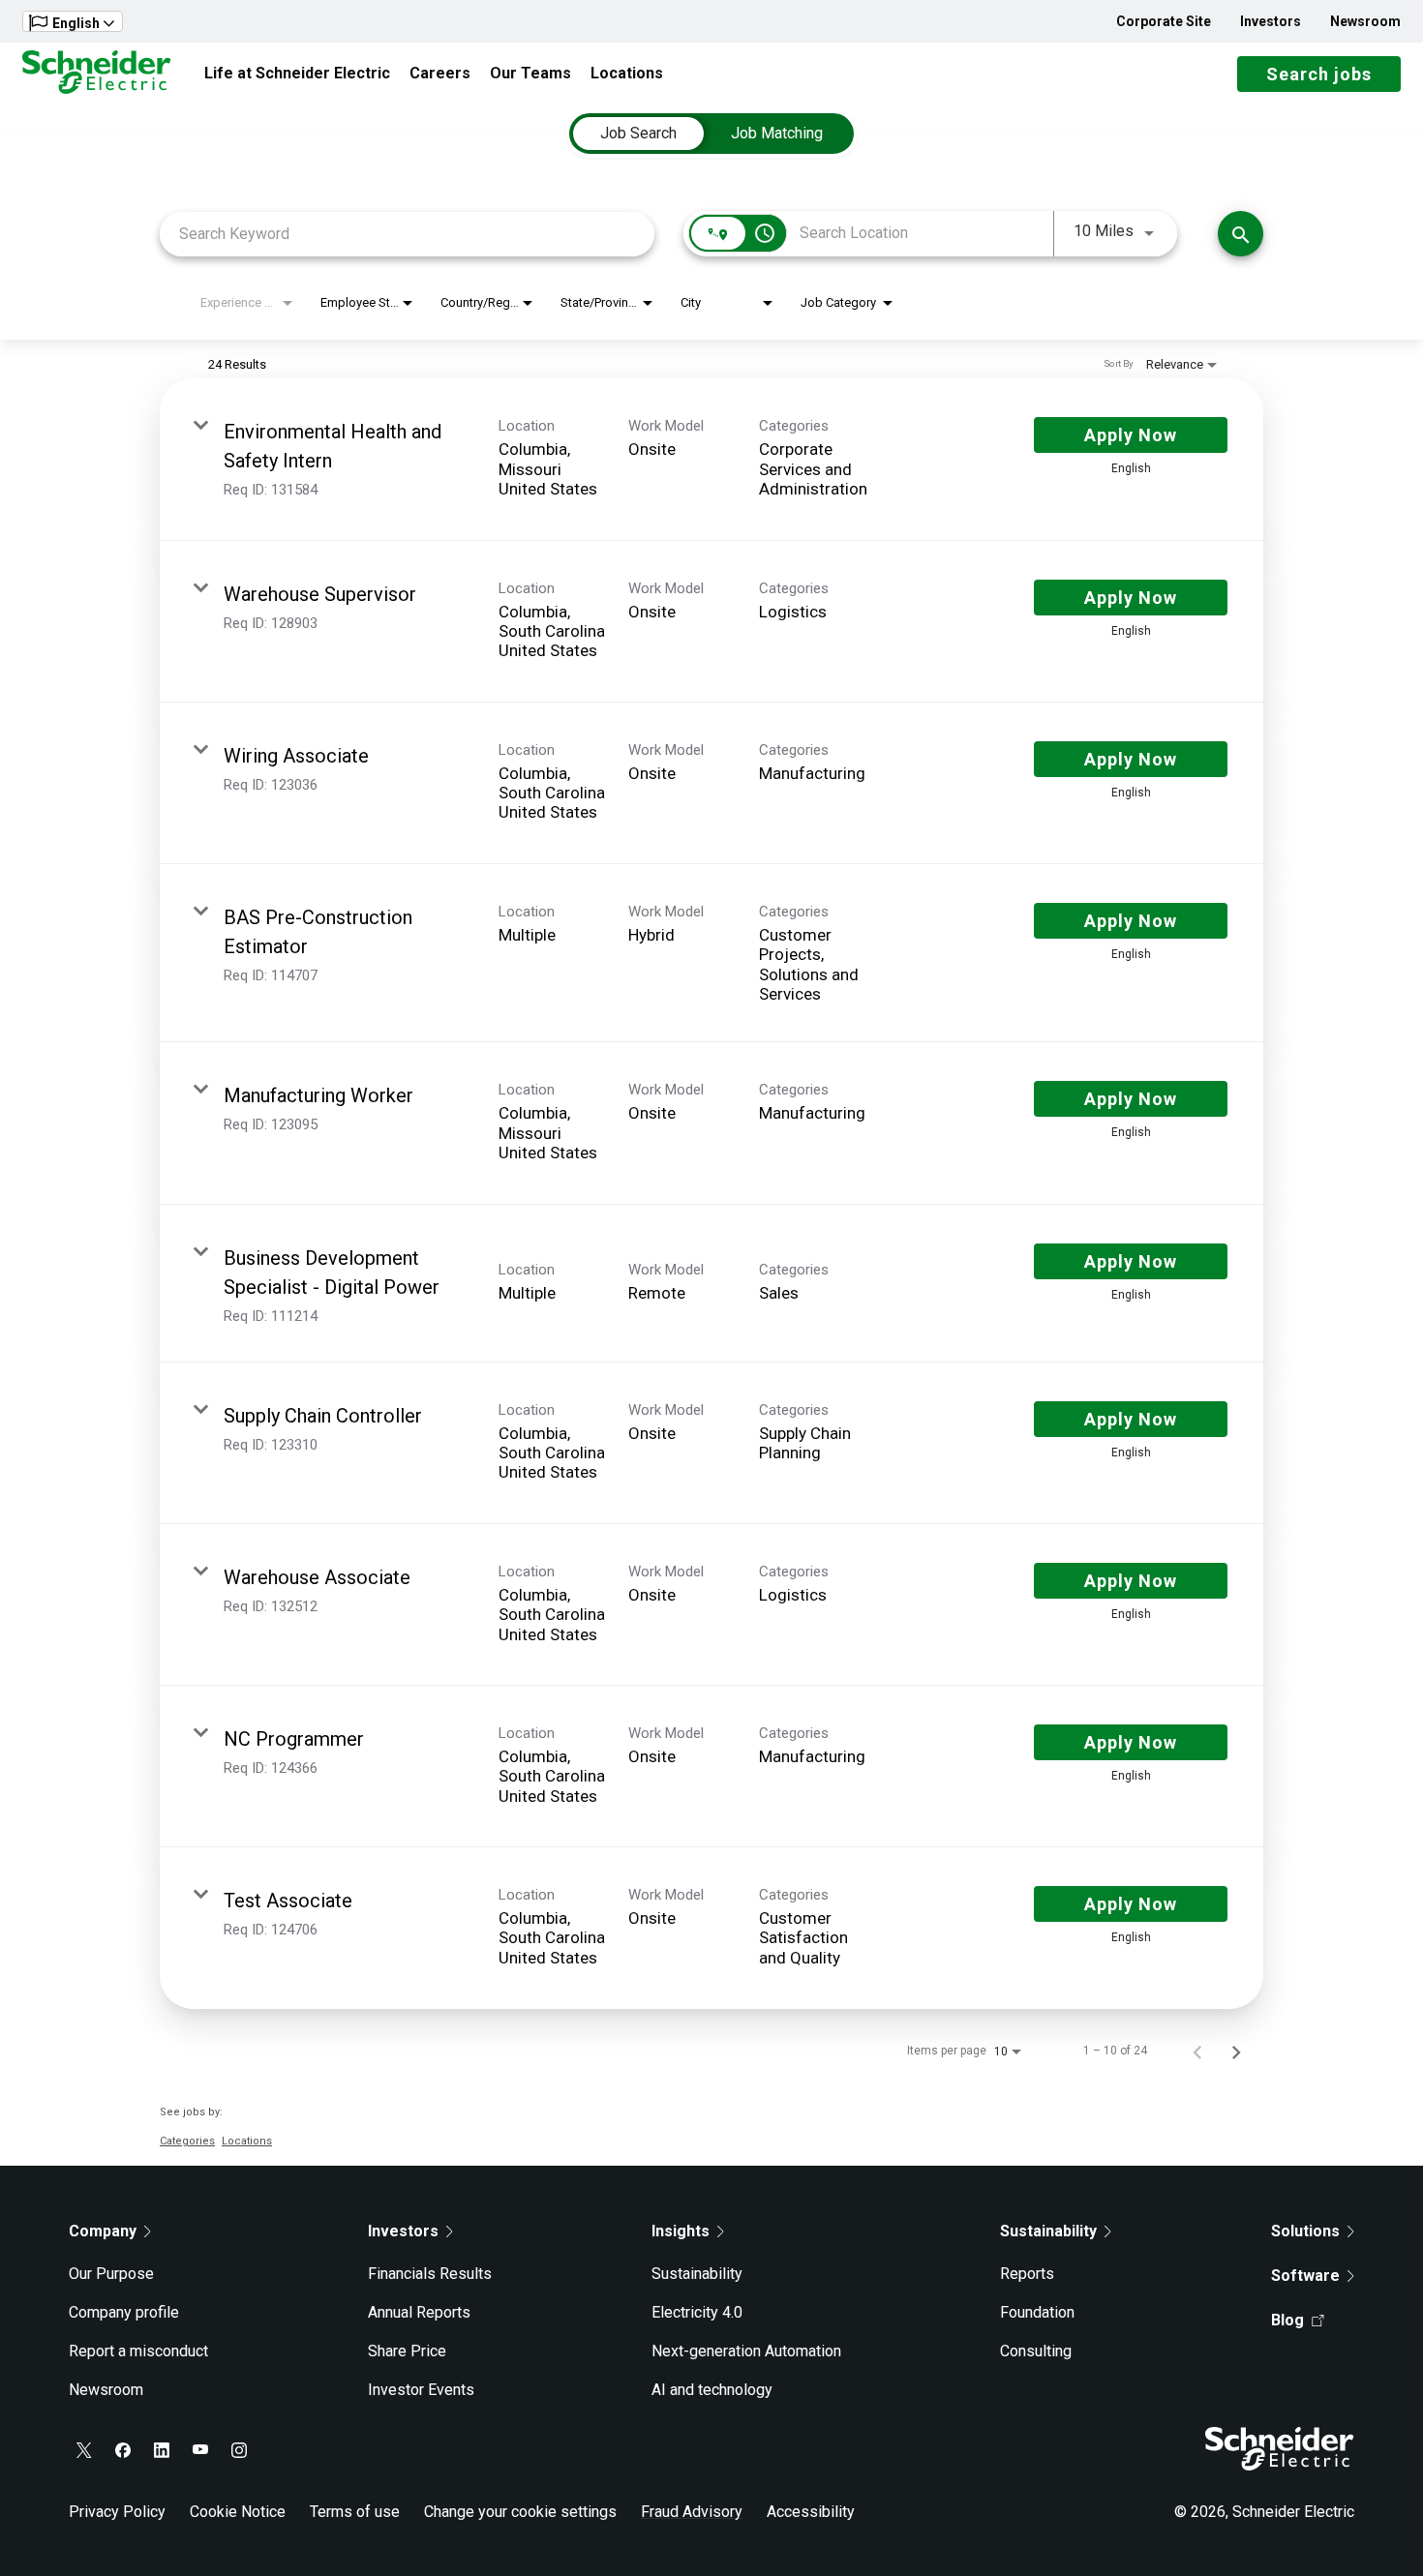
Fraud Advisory (692, 2512)
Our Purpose (111, 2274)
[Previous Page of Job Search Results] (1197, 2051)
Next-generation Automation (746, 2351)
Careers (440, 73)
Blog (1287, 2320)
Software (1305, 2276)
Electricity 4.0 (697, 2312)
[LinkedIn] (162, 2450)
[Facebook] (123, 2450)
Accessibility (811, 2512)
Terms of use (355, 2512)
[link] (711, 459)
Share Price (407, 2351)
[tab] (638, 134)
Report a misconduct (138, 2351)
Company (103, 2231)
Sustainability (697, 2274)
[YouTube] (200, 2450)
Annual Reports (419, 2312)
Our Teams (530, 73)
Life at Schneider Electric (297, 73)
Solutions (1305, 2231)
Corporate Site (1164, 21)
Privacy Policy (117, 2512)
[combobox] (407, 234)
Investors (1271, 21)
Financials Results (430, 2274)
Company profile (124, 2312)
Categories (187, 2141)
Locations (627, 73)
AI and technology (712, 2390)
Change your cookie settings (520, 2512)
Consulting (1036, 2351)
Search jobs (1319, 74)
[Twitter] (84, 2450)
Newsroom (1365, 21)
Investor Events (421, 2390)
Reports (1027, 2274)
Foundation (1037, 2312)
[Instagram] (239, 2450)
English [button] (76, 23)
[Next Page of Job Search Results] (1236, 2051)
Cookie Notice (238, 2512)
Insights (681, 2231)
